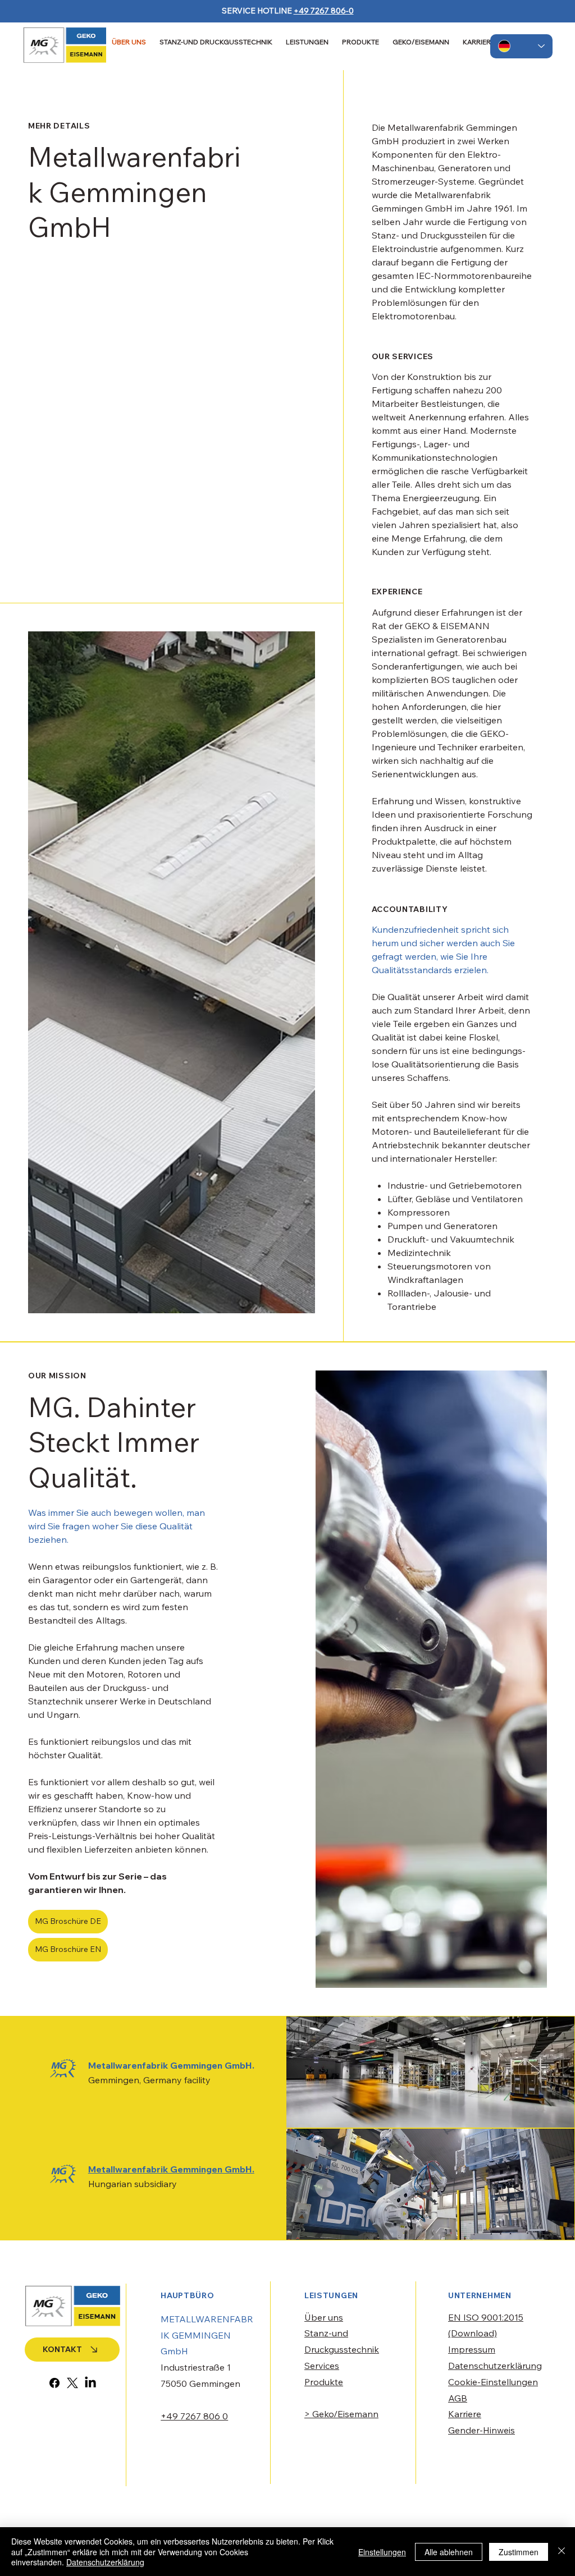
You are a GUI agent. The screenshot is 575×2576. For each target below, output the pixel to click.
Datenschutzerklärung (495, 2366)
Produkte (324, 2382)
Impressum (472, 2349)
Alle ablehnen (449, 2552)
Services (322, 2366)
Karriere (465, 2414)
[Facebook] (54, 2383)
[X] (72, 2383)
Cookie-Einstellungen (493, 2382)
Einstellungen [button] (382, 2552)
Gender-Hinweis (482, 2430)
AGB (458, 2398)
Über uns (324, 2317)
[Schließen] (562, 2552)
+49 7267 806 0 (194, 2416)
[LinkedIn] (90, 2383)
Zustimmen (519, 2552)
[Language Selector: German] (521, 46)
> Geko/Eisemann (341, 2414)
